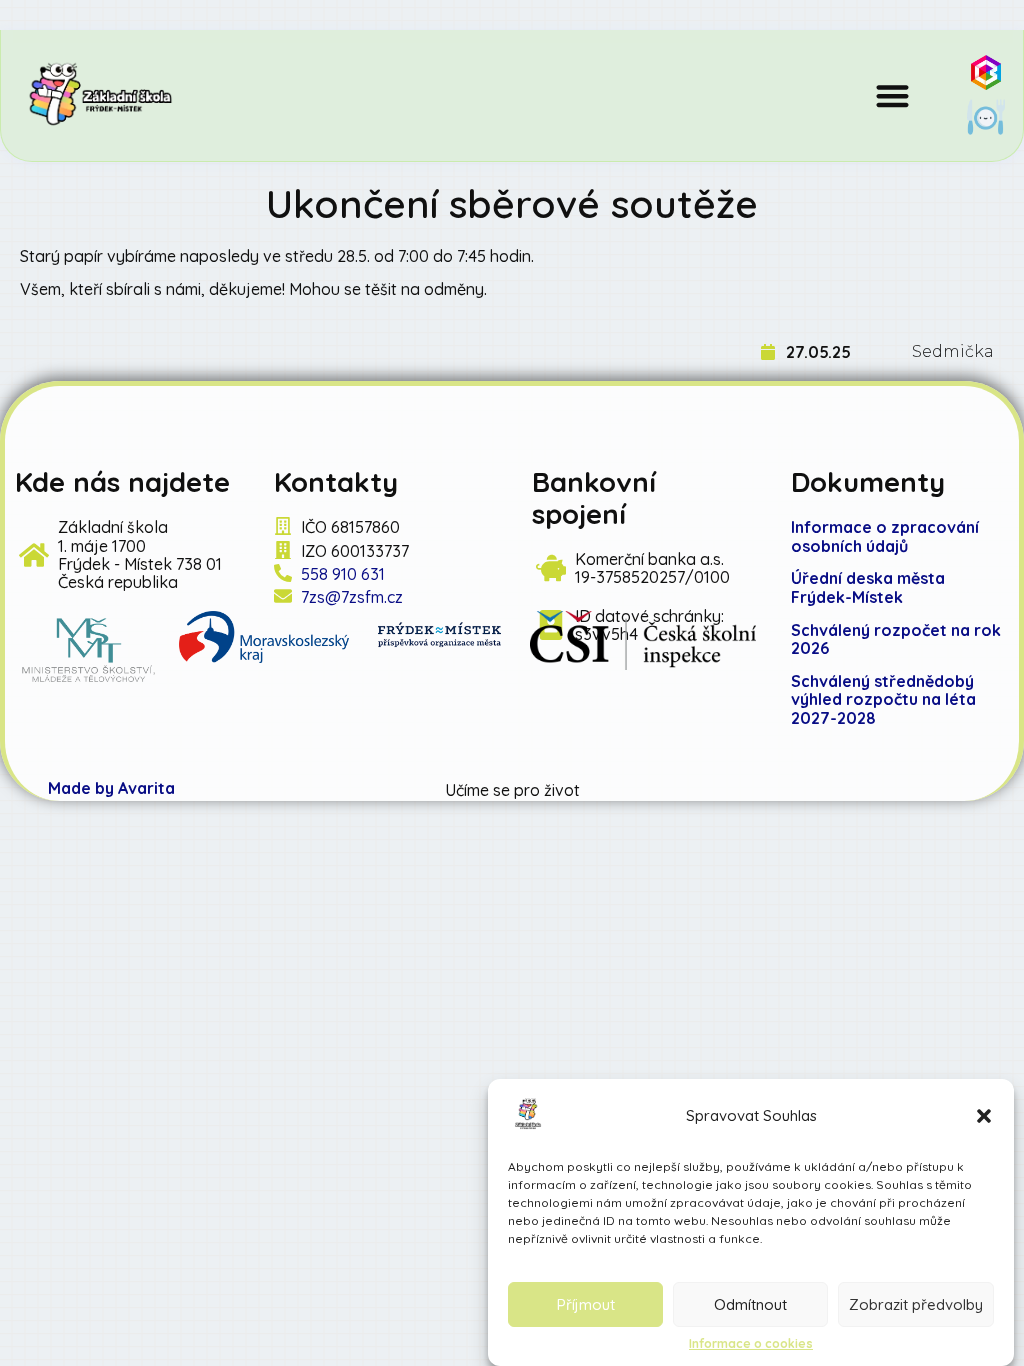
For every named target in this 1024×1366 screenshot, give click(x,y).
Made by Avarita (111, 788)
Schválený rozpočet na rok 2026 (896, 639)
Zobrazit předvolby (916, 1304)
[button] (984, 1116)
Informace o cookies (751, 1344)
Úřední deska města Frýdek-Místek (868, 587)
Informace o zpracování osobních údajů (885, 536)
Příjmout (586, 1304)
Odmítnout (750, 1304)
